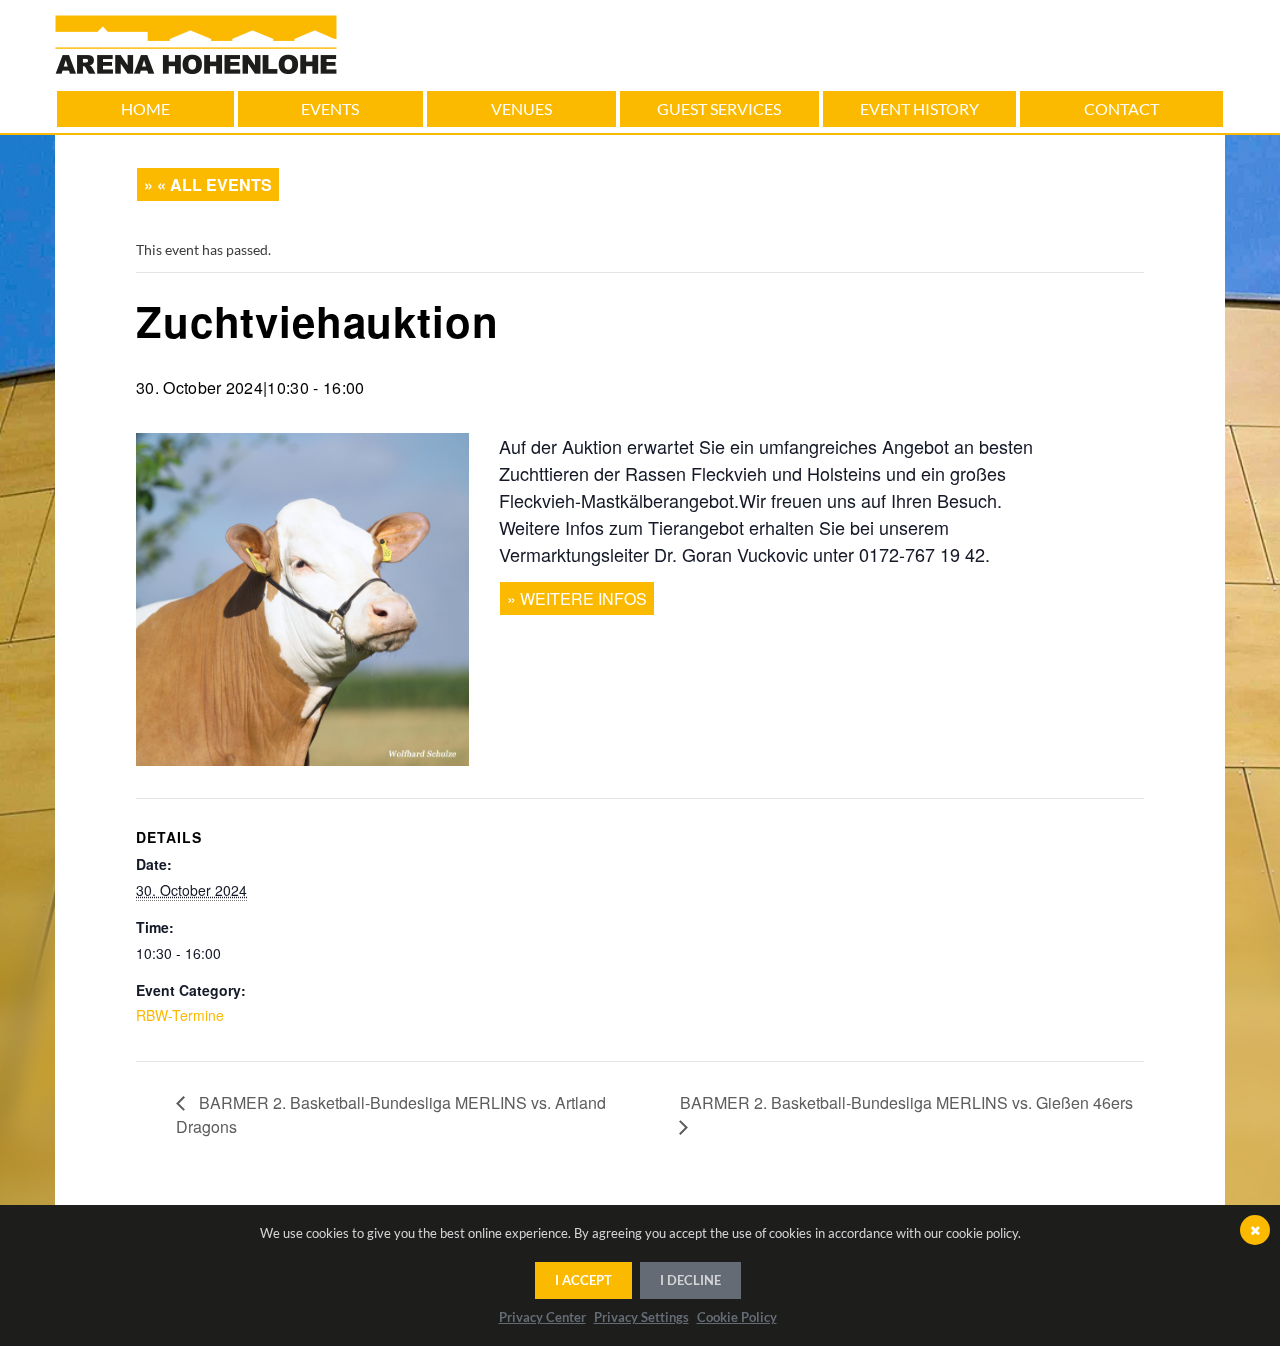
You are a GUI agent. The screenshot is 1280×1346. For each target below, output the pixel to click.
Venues (521, 108)
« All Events (214, 184)
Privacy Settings (641, 1317)
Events (330, 108)
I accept (583, 1280)
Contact (1121, 108)
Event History (919, 108)
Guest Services (719, 108)
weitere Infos (583, 598)
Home (145, 108)
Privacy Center (542, 1317)
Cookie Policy (737, 1317)
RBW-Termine (180, 1015)
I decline (690, 1280)
